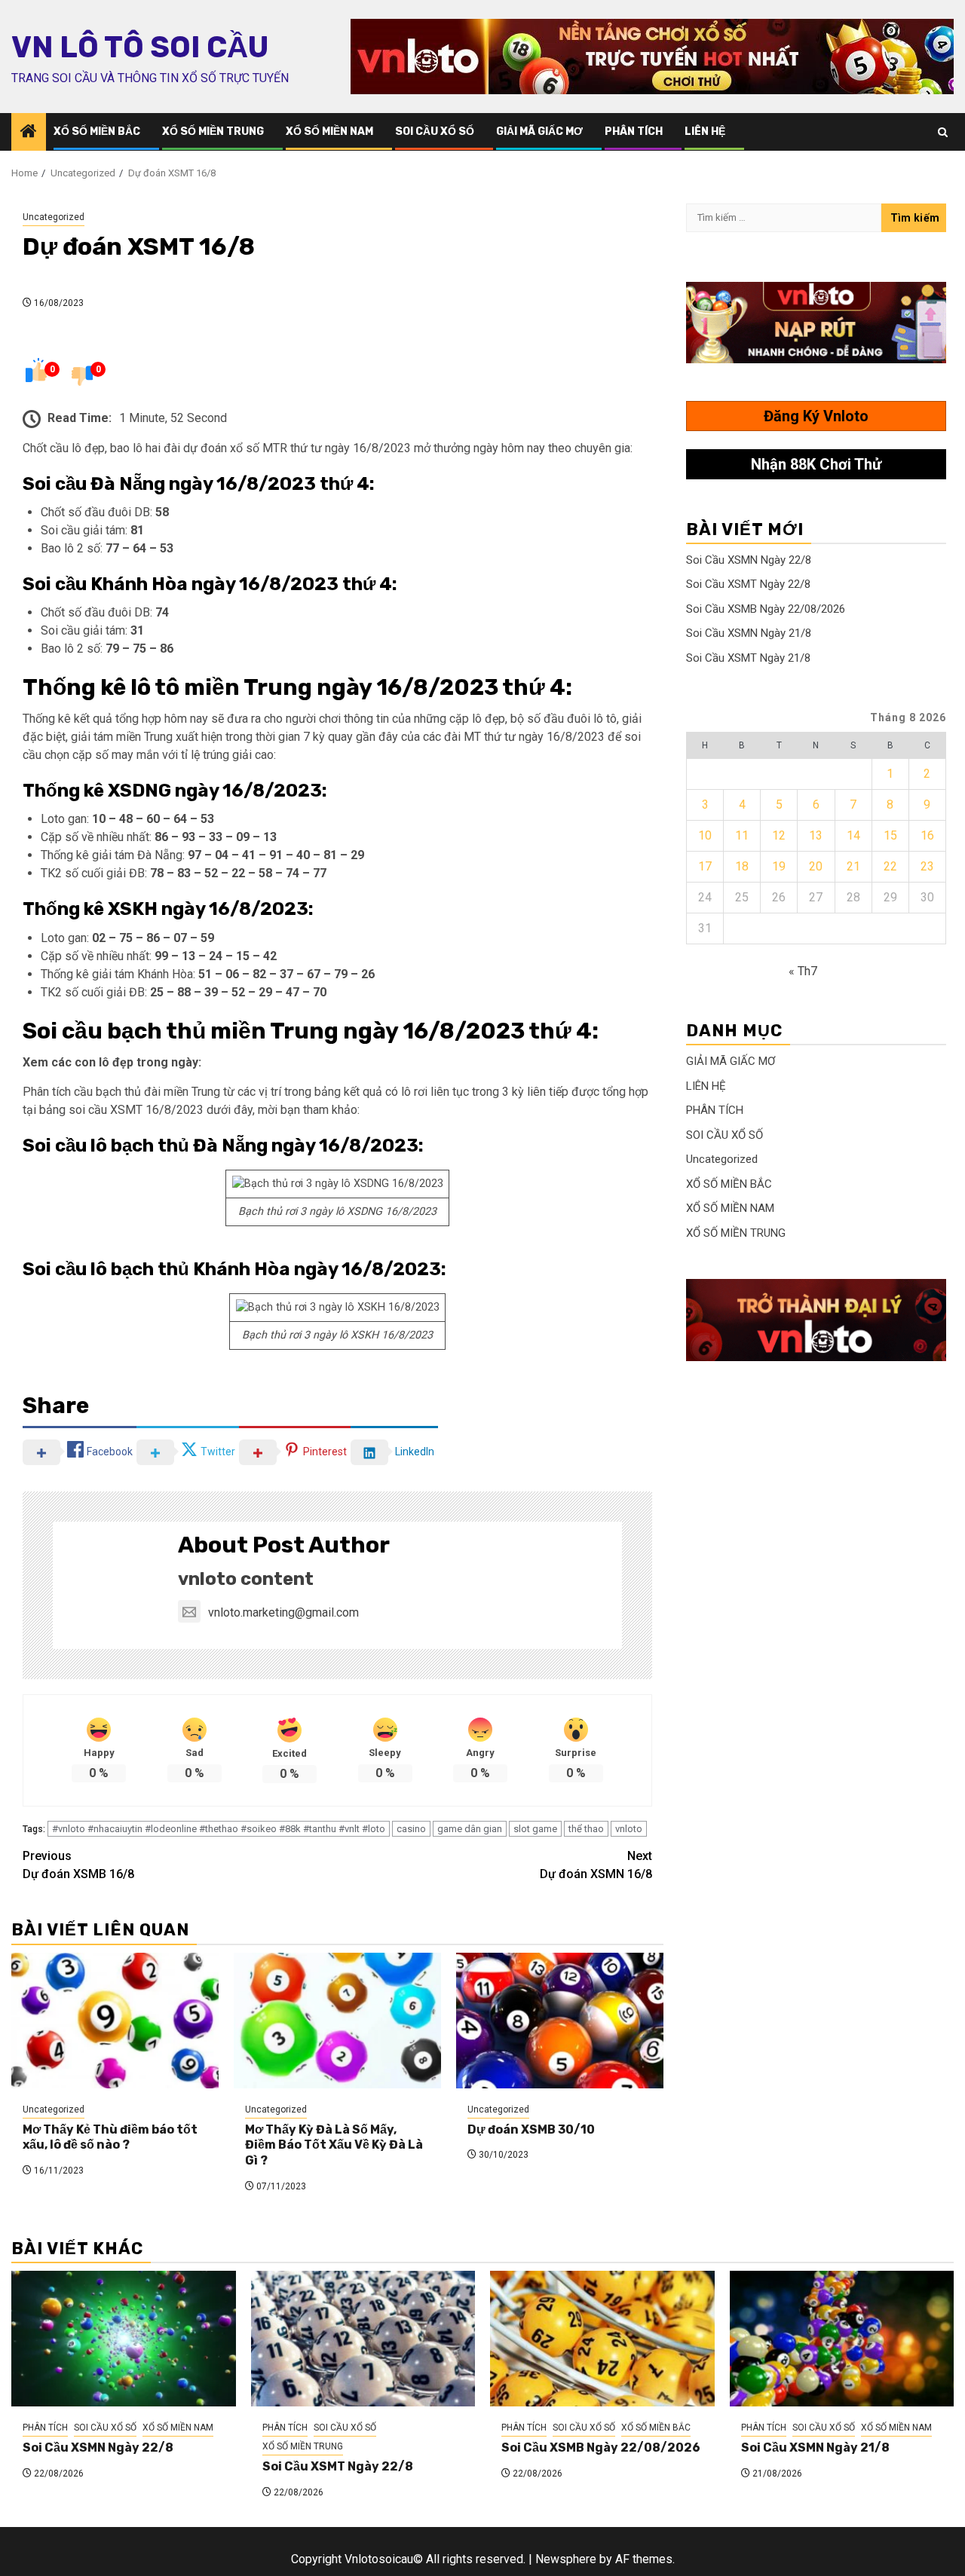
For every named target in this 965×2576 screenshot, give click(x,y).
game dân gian (470, 1829)
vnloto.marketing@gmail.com (283, 1612)
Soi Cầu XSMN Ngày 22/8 (749, 560)
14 (853, 835)
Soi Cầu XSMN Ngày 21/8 (749, 633)
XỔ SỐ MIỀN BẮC (97, 132)
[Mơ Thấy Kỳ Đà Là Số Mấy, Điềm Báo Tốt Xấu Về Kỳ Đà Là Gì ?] (337, 2021)
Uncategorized (54, 217)
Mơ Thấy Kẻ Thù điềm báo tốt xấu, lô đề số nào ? (110, 2137)
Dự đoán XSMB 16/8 (78, 1865)
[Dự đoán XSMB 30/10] (560, 2021)
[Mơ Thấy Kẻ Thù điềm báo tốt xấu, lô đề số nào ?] (115, 2021)
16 (927, 835)
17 (705, 866)
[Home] (29, 133)
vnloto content (246, 1579)
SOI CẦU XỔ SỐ (435, 132)
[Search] (943, 132)
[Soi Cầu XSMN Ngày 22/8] (124, 2339)
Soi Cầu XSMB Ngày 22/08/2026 (766, 609)
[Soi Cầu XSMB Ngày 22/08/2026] (602, 2339)
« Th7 (803, 971)
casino (411, 1829)
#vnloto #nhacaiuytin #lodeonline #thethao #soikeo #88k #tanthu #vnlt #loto (219, 1829)
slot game (535, 1829)
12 (779, 835)
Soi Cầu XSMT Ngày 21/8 (748, 658)
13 (816, 835)
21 (853, 866)
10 (705, 835)
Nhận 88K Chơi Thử (816, 464)
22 (890, 866)
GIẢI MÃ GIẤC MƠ (539, 132)
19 (779, 866)
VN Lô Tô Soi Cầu (140, 47)
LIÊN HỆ (705, 132)
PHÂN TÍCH (634, 132)
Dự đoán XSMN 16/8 (596, 1865)
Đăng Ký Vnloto (816, 416)
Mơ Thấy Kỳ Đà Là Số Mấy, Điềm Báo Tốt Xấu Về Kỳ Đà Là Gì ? (334, 2145)
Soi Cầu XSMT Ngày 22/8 (748, 584)
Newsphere (566, 2559)
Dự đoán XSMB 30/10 (531, 2129)
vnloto (629, 1829)
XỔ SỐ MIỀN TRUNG (213, 132)
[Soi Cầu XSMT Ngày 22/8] (363, 2339)
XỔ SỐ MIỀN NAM (329, 132)
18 (742, 866)
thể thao (586, 1829)
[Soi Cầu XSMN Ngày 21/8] (842, 2339)
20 (816, 866)
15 (890, 835)
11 (742, 835)
